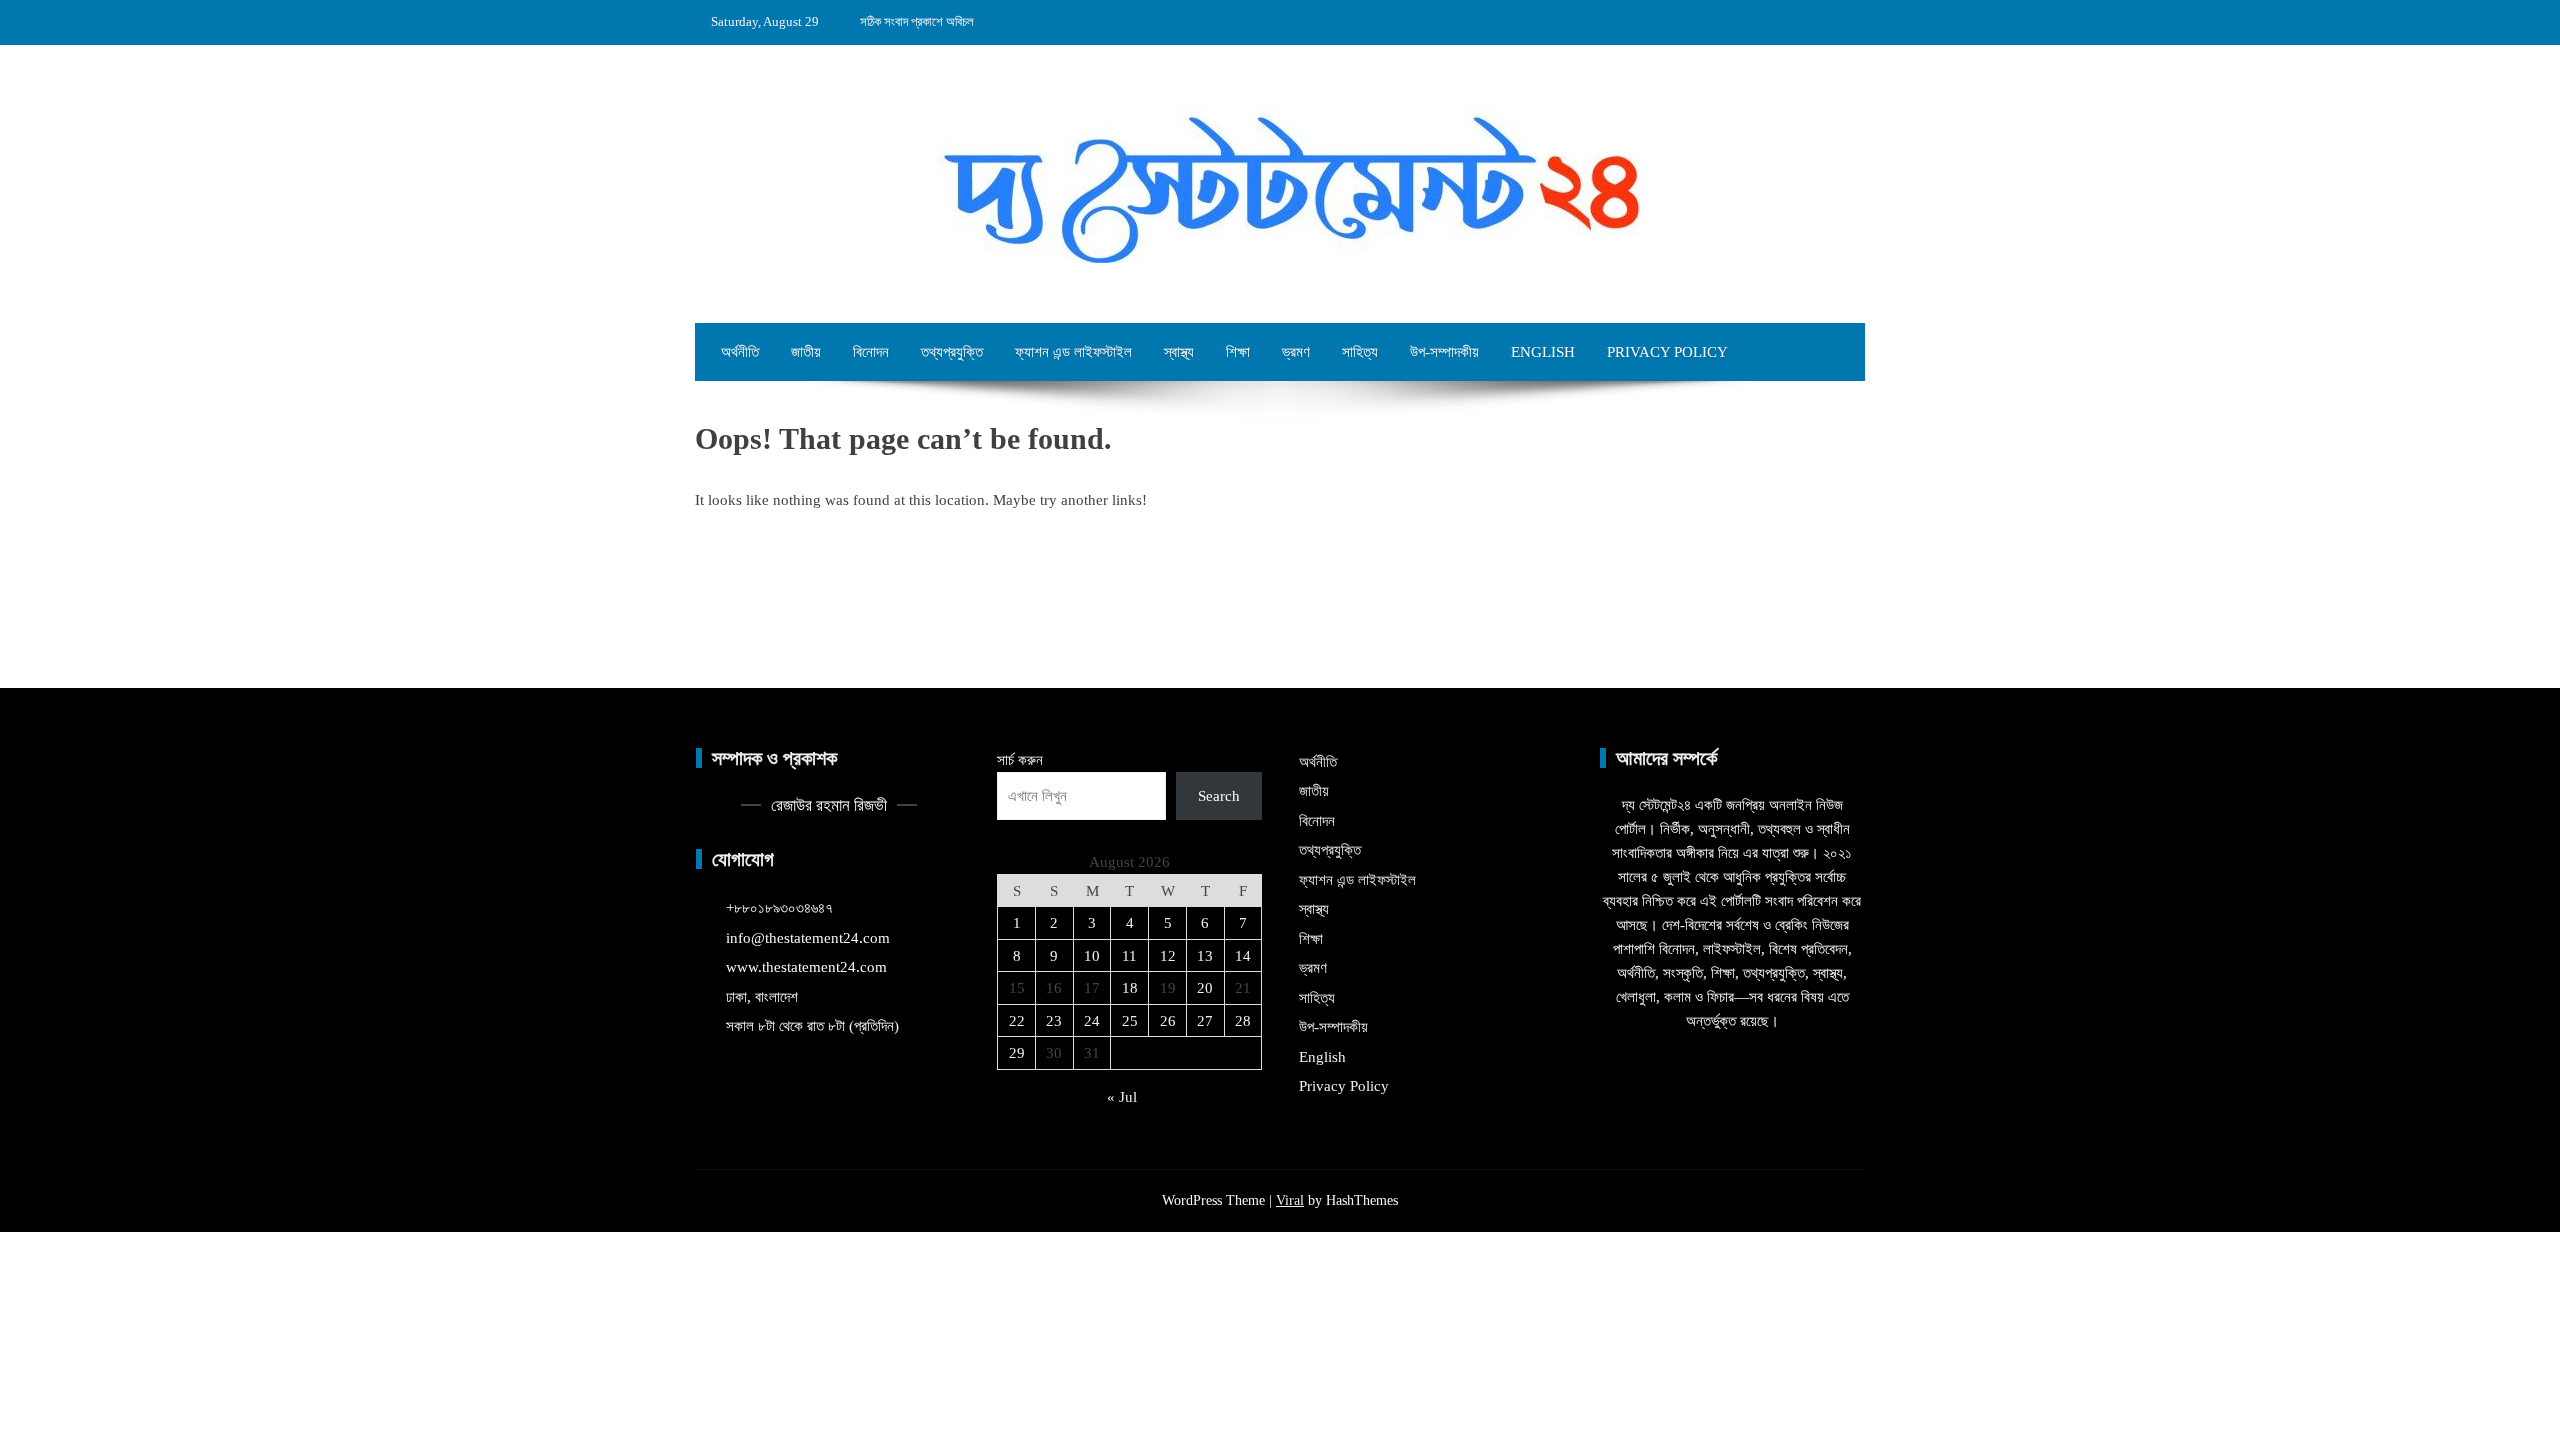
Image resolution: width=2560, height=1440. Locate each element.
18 (1130, 988)
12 (1168, 956)
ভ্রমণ (1296, 352)
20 (1205, 988)
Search (1219, 796)
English (1543, 352)
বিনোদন (871, 352)
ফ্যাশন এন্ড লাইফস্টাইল (1073, 352)
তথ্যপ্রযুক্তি (952, 352)
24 (1092, 1021)
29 (1017, 1053)
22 (1017, 1021)
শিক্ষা (1238, 352)
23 (1054, 1021)
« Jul (1122, 1097)
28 (1243, 1021)
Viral (1290, 1200)
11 (1129, 956)
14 (1243, 956)
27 (1205, 1021)
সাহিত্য (1360, 352)
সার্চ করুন (1020, 760)
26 (1168, 1021)
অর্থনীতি (740, 352)
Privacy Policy (1667, 352)
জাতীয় (806, 352)
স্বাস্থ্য (1179, 352)
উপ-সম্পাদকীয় (1444, 352)
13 (1205, 956)
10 (1092, 956)
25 (1130, 1021)
